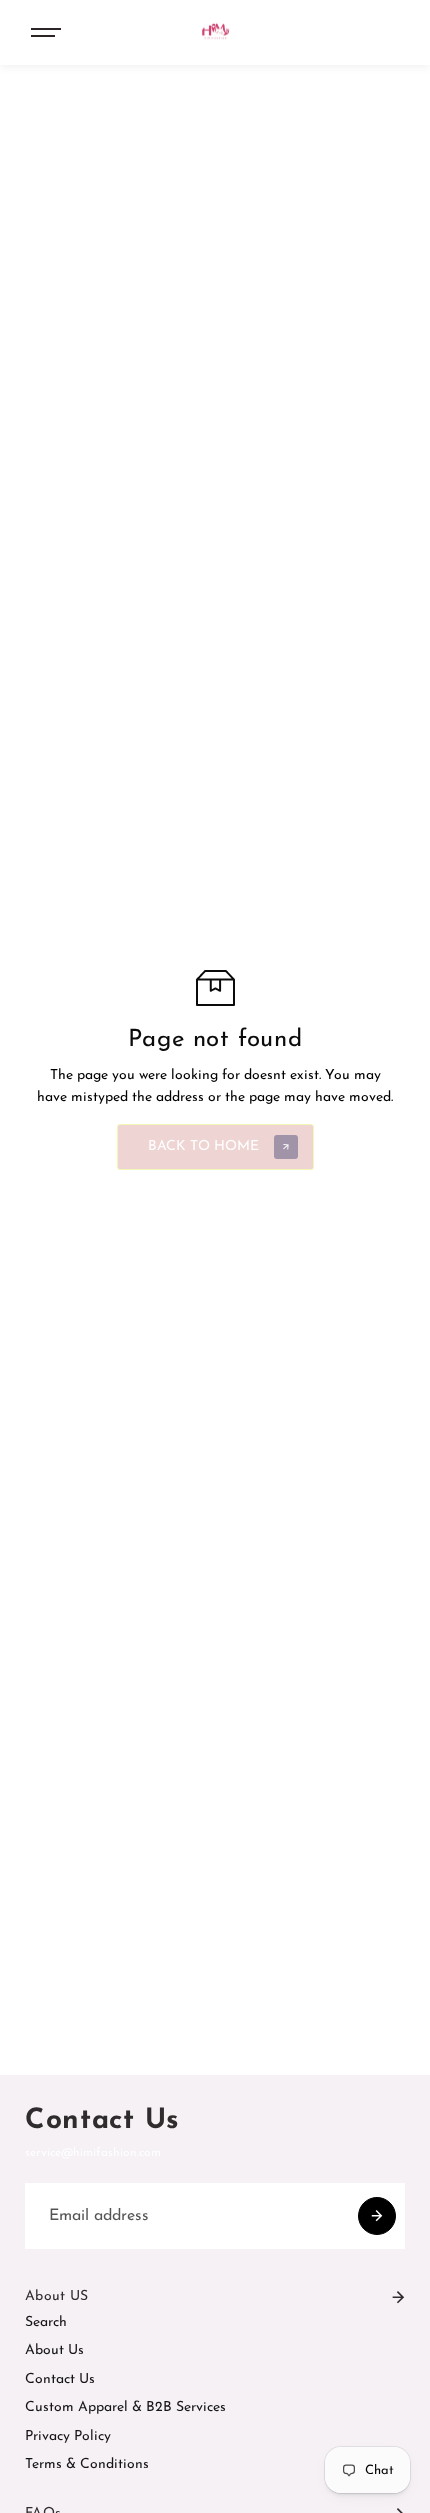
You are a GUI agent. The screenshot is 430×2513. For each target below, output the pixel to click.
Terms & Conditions (87, 2464)
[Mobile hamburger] (53, 33)
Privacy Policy (68, 2436)
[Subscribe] (377, 2216)
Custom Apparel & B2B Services (125, 2407)
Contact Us (60, 2379)
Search (46, 2322)
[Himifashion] (215, 32)
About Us (54, 2350)
